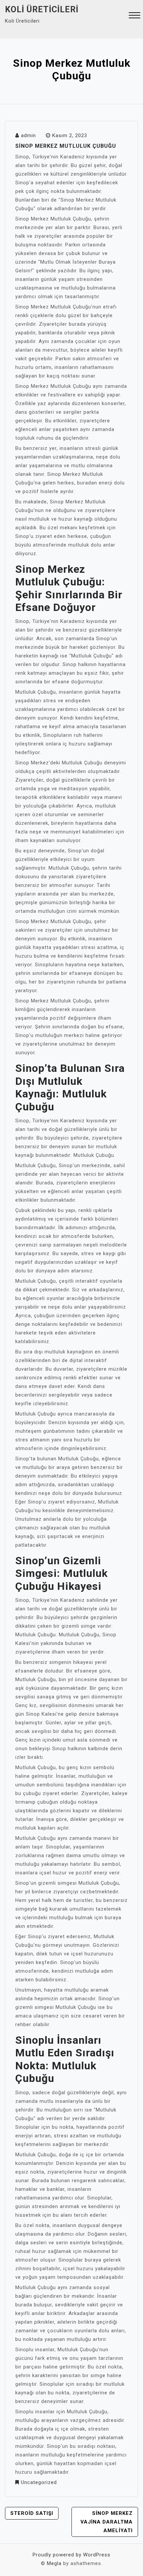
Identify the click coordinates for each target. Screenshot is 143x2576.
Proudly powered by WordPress (71, 2555)
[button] (135, 16)
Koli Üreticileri (42, 9)
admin (28, 135)
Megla (54, 2563)
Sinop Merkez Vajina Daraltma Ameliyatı (107, 2522)
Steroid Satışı (32, 2513)
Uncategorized (39, 2482)
